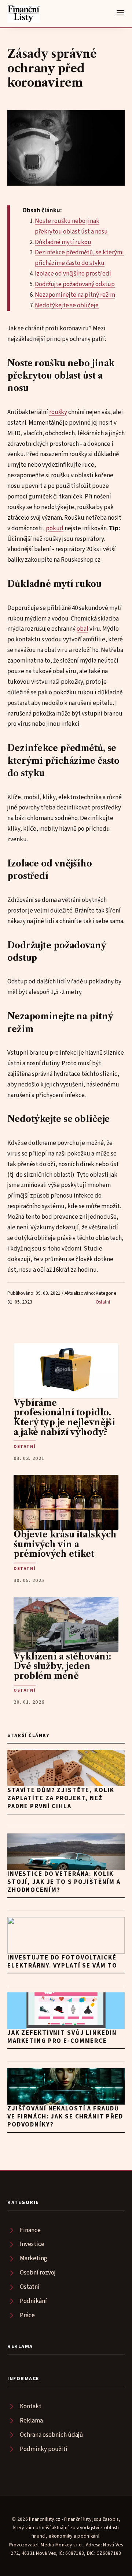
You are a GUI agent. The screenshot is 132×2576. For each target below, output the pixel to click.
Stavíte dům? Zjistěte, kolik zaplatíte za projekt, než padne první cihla (61, 1798)
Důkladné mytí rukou (63, 242)
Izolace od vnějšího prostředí (73, 274)
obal (82, 629)
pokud (55, 528)
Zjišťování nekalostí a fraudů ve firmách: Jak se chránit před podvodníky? (65, 2117)
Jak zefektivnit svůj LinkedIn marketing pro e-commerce (62, 2037)
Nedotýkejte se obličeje (67, 306)
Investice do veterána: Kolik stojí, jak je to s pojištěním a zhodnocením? (64, 1882)
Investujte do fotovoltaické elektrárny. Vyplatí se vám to (62, 1962)
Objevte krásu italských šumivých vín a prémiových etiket (65, 1544)
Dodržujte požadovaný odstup (75, 284)
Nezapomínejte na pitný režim (75, 295)
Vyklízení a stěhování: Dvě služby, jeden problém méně (62, 1666)
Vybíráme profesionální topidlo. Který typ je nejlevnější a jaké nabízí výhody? (64, 1418)
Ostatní (103, 1302)
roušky (58, 412)
